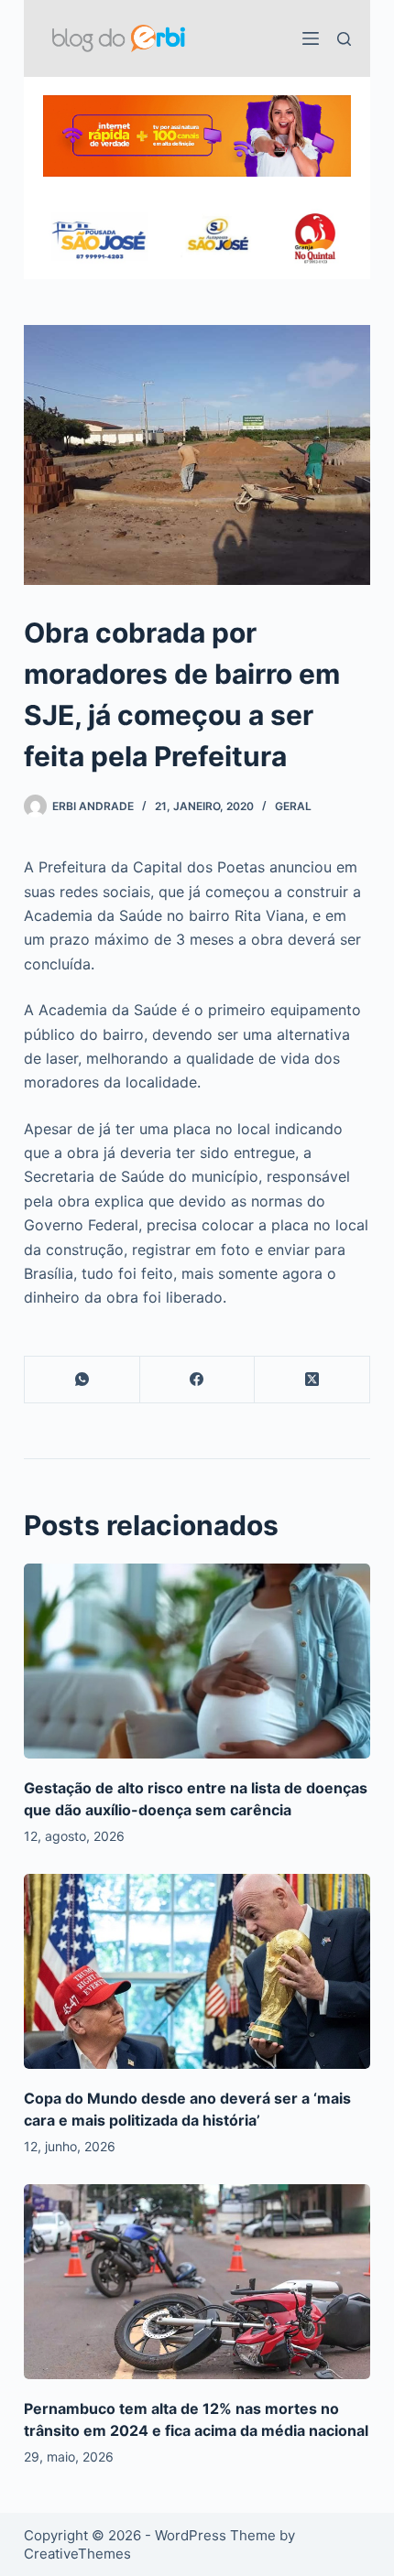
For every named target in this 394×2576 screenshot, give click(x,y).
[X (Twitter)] (312, 1380)
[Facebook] (198, 1380)
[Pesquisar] (344, 39)
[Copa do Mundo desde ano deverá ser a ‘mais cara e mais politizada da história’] (197, 1971)
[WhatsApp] (82, 1380)
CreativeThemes (77, 2554)
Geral (293, 806)
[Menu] (311, 38)
